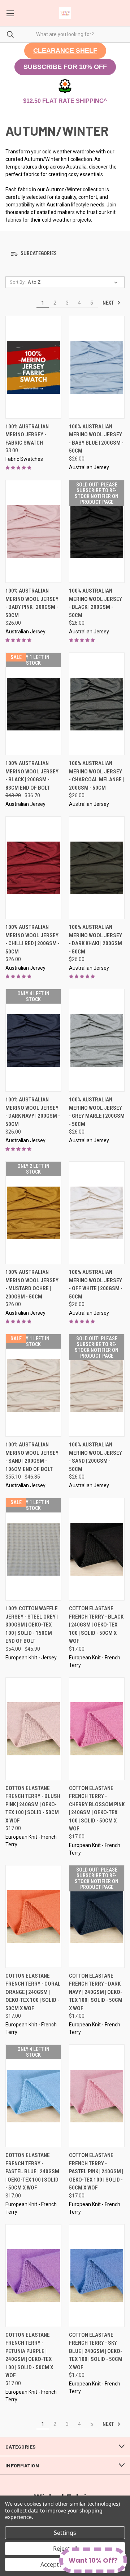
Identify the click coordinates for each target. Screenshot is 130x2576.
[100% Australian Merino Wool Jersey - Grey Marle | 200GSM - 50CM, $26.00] (97, 1040)
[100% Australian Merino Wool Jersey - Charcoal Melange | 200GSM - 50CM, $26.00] (97, 704)
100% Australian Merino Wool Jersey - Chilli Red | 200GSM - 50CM (32, 939)
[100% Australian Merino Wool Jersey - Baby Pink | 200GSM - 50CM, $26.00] (33, 531)
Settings (65, 2533)
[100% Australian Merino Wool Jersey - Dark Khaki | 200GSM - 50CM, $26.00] (97, 868)
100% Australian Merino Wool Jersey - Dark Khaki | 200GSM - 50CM (96, 939)
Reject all (65, 2549)
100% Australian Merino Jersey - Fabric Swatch (27, 435)
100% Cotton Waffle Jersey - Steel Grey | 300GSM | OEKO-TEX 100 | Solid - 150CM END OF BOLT (32, 1625)
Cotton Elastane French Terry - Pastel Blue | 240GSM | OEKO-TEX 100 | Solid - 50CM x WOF (32, 2171)
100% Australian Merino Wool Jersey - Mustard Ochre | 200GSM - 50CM (32, 1284)
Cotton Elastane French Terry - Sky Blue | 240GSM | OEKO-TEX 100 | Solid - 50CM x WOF (96, 2351)
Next (109, 303)
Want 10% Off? (93, 2560)
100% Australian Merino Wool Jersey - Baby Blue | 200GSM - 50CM (96, 439)
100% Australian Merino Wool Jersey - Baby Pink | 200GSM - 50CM (32, 603)
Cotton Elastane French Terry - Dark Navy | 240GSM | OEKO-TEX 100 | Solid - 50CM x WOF (96, 1992)
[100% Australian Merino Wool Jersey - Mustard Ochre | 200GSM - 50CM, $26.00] (33, 1213)
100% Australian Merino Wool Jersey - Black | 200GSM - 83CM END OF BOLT (32, 776)
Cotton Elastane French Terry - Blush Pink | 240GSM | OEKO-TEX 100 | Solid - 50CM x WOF (33, 1804)
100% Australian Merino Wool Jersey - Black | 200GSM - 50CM (96, 603)
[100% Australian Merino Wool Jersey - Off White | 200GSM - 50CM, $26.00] (97, 1213)
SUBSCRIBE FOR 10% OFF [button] (65, 67)
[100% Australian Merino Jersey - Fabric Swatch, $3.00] (33, 367)
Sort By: (18, 282)
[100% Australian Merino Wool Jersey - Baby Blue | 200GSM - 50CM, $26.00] (97, 367)
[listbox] (74, 282)
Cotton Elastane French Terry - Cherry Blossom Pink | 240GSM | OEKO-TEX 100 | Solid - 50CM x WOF (97, 1809)
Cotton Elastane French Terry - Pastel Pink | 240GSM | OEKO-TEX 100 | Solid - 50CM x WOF (96, 2171)
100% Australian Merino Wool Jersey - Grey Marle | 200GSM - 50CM (97, 1112)
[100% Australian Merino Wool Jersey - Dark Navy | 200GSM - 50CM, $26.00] (33, 1040)
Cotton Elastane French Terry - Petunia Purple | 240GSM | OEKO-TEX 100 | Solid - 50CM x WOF (29, 2355)
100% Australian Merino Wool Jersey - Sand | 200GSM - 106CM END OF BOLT (32, 1457)
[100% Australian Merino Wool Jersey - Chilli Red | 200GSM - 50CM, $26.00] (33, 868)
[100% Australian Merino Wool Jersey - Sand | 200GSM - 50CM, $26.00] (97, 1385)
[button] (65, 51)
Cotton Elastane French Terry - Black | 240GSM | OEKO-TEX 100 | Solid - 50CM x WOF (96, 1625)
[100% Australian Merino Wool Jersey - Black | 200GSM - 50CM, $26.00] (97, 531)
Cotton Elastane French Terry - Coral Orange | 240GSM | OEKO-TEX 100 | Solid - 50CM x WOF (33, 1992)
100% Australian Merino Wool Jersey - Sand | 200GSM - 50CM (96, 1457)
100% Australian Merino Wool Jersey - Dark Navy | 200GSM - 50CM (33, 1112)
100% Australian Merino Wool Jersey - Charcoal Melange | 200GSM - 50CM (96, 776)
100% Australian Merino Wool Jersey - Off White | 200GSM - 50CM (96, 1284)
